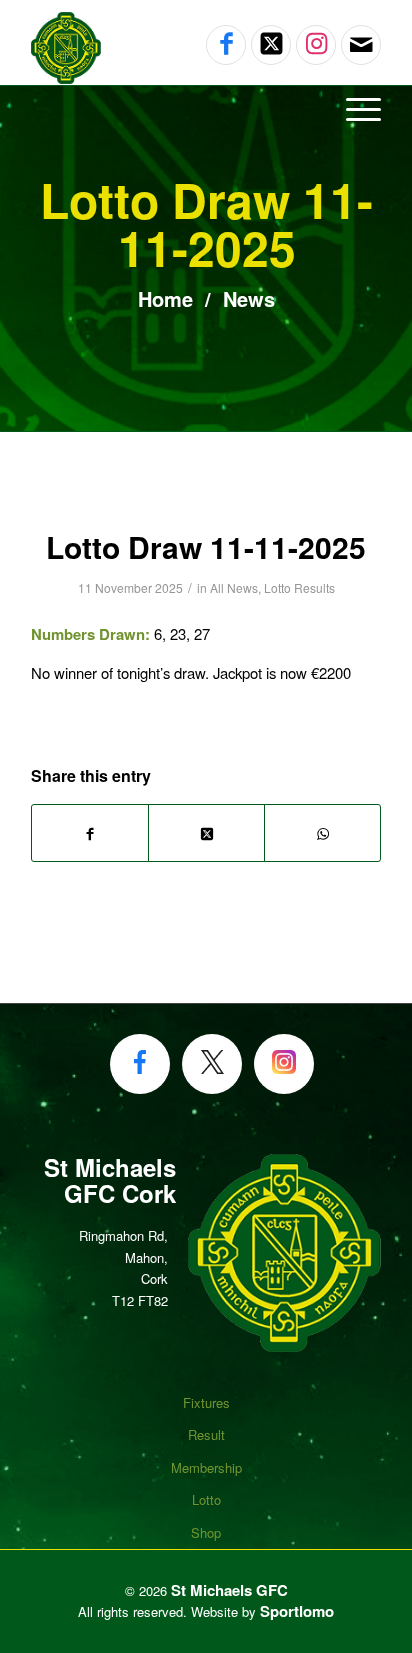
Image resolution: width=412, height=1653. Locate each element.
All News (234, 587)
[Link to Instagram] (316, 45)
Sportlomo (297, 1611)
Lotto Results (299, 587)
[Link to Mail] (361, 45)
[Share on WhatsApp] (322, 832)
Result (206, 1434)
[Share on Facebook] (90, 832)
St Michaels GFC (229, 1590)
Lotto (206, 1499)
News (246, 298)
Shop (206, 1532)
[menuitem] (206, 108)
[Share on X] (206, 832)
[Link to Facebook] (226, 45)
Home (165, 298)
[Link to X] (271, 45)
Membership (206, 1467)
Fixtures (206, 1402)
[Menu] (353, 108)
